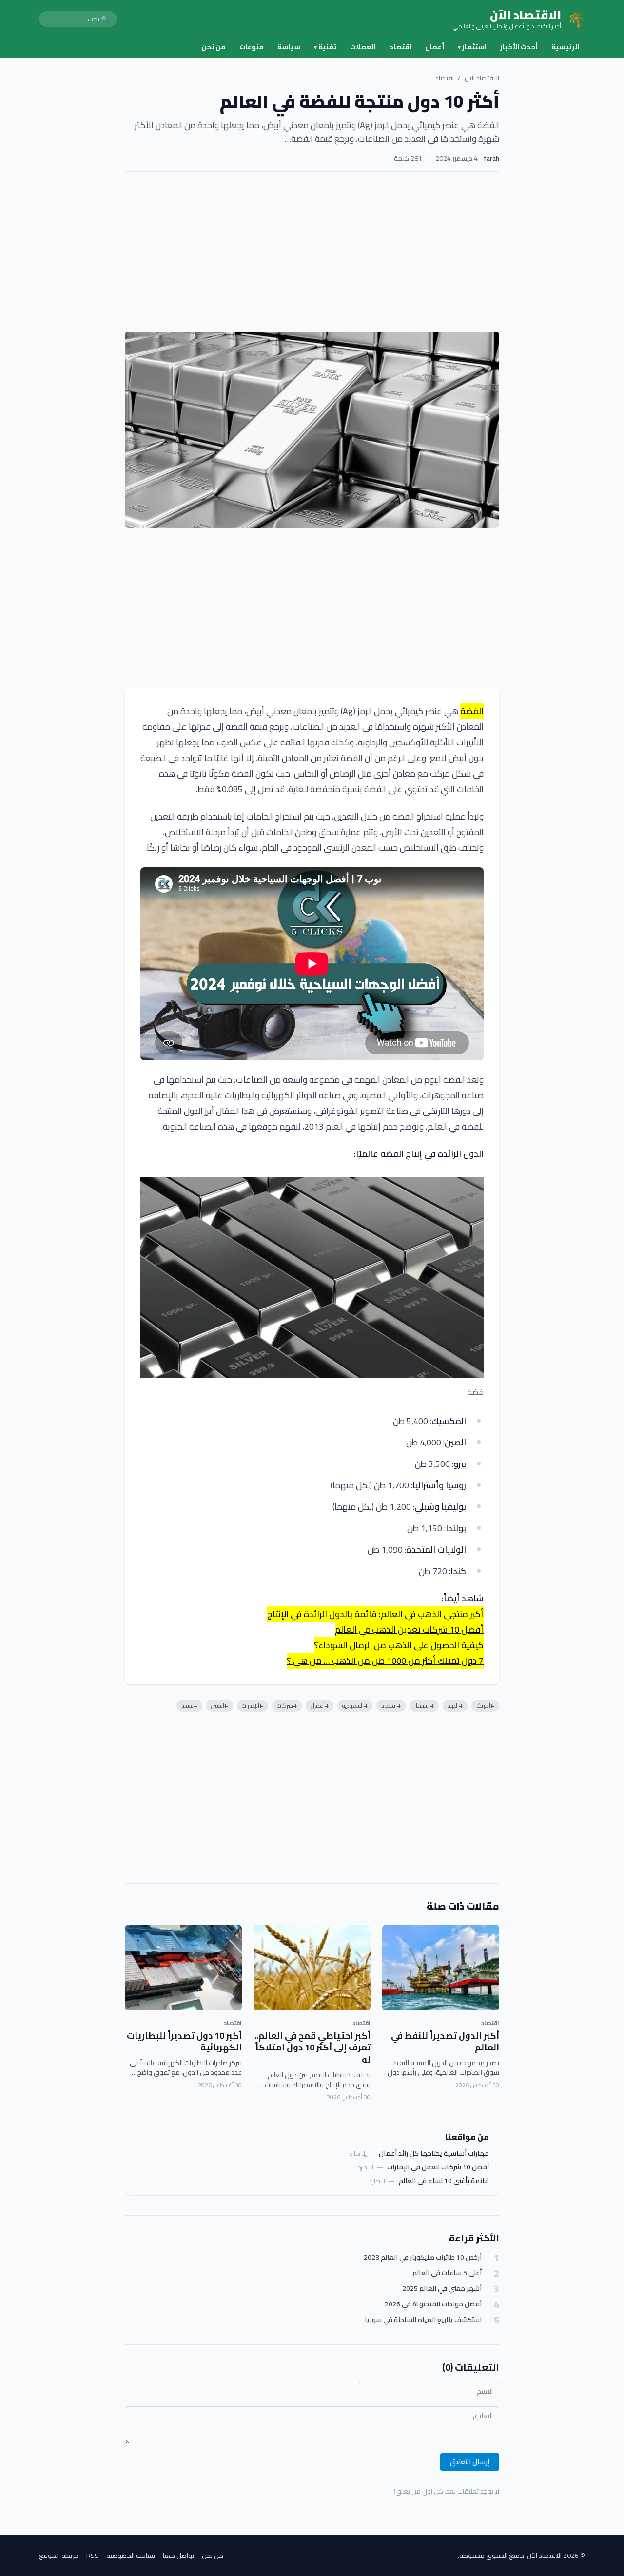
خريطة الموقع (59, 2556)
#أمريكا (485, 1706)
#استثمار (424, 1706)
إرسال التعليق (470, 2462)
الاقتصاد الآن (482, 78)
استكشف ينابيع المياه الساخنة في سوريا (423, 2320)
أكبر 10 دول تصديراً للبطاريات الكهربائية (184, 2042)
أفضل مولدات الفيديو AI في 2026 (433, 2304)
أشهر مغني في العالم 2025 (442, 2289)
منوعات (252, 47)
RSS (92, 2556)
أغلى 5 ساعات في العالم (447, 2273)
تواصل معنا (178, 2556)
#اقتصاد (391, 1706)
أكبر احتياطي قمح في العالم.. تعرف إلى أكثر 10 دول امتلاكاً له (312, 2048)
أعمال (435, 47)
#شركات (287, 1706)
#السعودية (355, 1706)
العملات (363, 47)
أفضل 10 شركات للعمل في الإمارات (438, 2167)
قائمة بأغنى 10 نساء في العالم (444, 2181)
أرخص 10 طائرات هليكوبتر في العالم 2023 (423, 2257)
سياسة (289, 47)
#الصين (220, 1706)
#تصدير (189, 1706)
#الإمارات (253, 1706)
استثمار (472, 47)
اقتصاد (400, 47)
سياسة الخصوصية (131, 2556)
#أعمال (320, 1706)
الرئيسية (565, 47)
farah (491, 158)
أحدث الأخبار (519, 47)
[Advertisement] (312, 252)
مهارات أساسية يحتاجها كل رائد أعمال (434, 2153)
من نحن (214, 47)
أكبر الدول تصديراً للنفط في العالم (445, 2042)
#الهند (455, 1706)
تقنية (325, 47)
